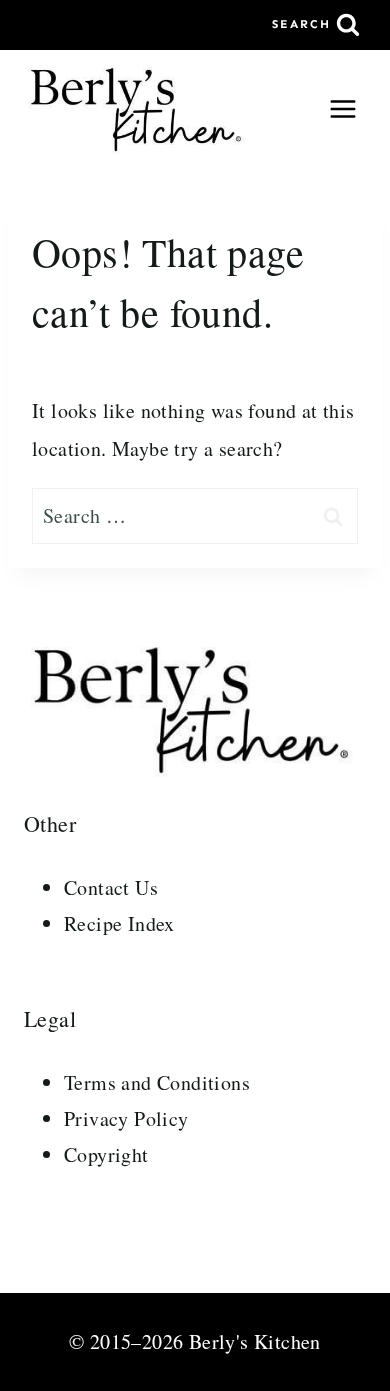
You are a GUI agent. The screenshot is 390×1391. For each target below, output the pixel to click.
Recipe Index (119, 923)
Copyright (106, 1154)
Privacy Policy (126, 1118)
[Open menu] (342, 108)
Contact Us (111, 887)
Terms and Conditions (157, 1082)
